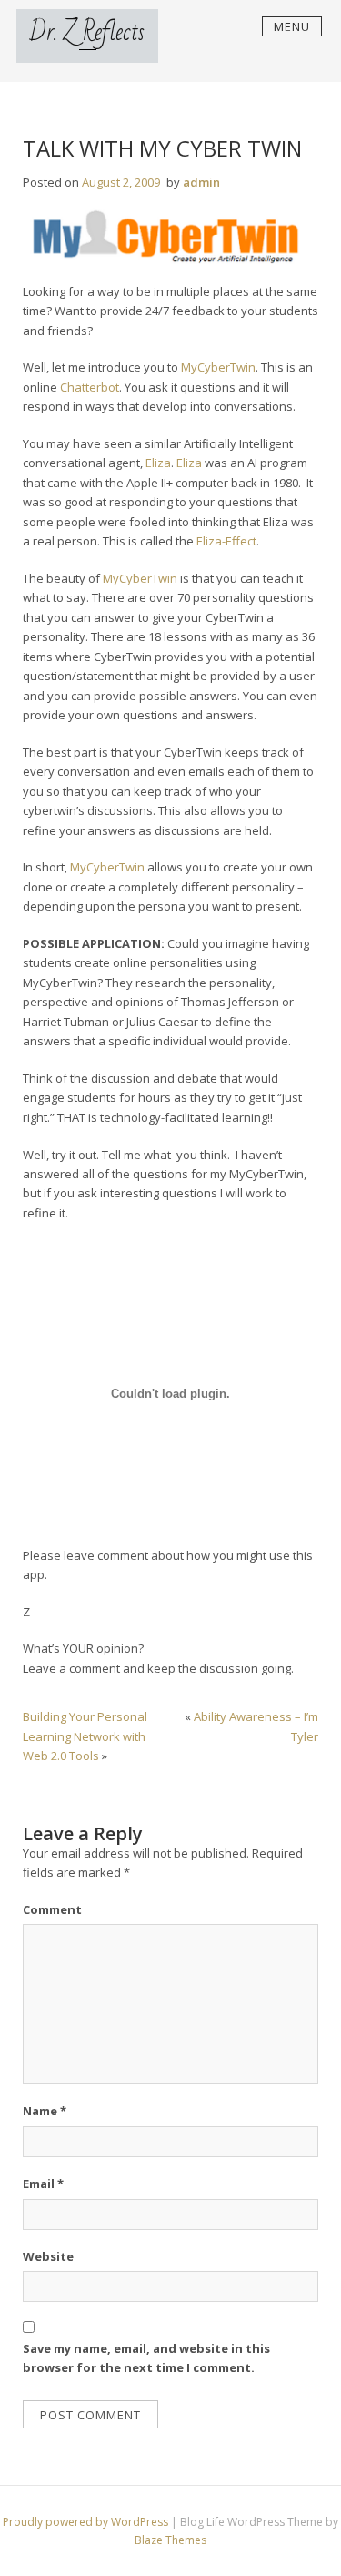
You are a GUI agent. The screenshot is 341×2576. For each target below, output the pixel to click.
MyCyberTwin (218, 367)
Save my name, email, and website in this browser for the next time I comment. (146, 2358)
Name (45, 2111)
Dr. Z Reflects (87, 32)
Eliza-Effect (226, 541)
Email (43, 2184)
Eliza (158, 463)
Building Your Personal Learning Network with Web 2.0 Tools (85, 1736)
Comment (52, 1909)
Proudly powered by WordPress (87, 2522)
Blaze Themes (170, 2540)
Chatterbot (90, 387)
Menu (292, 26)
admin (201, 182)
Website (48, 2256)
